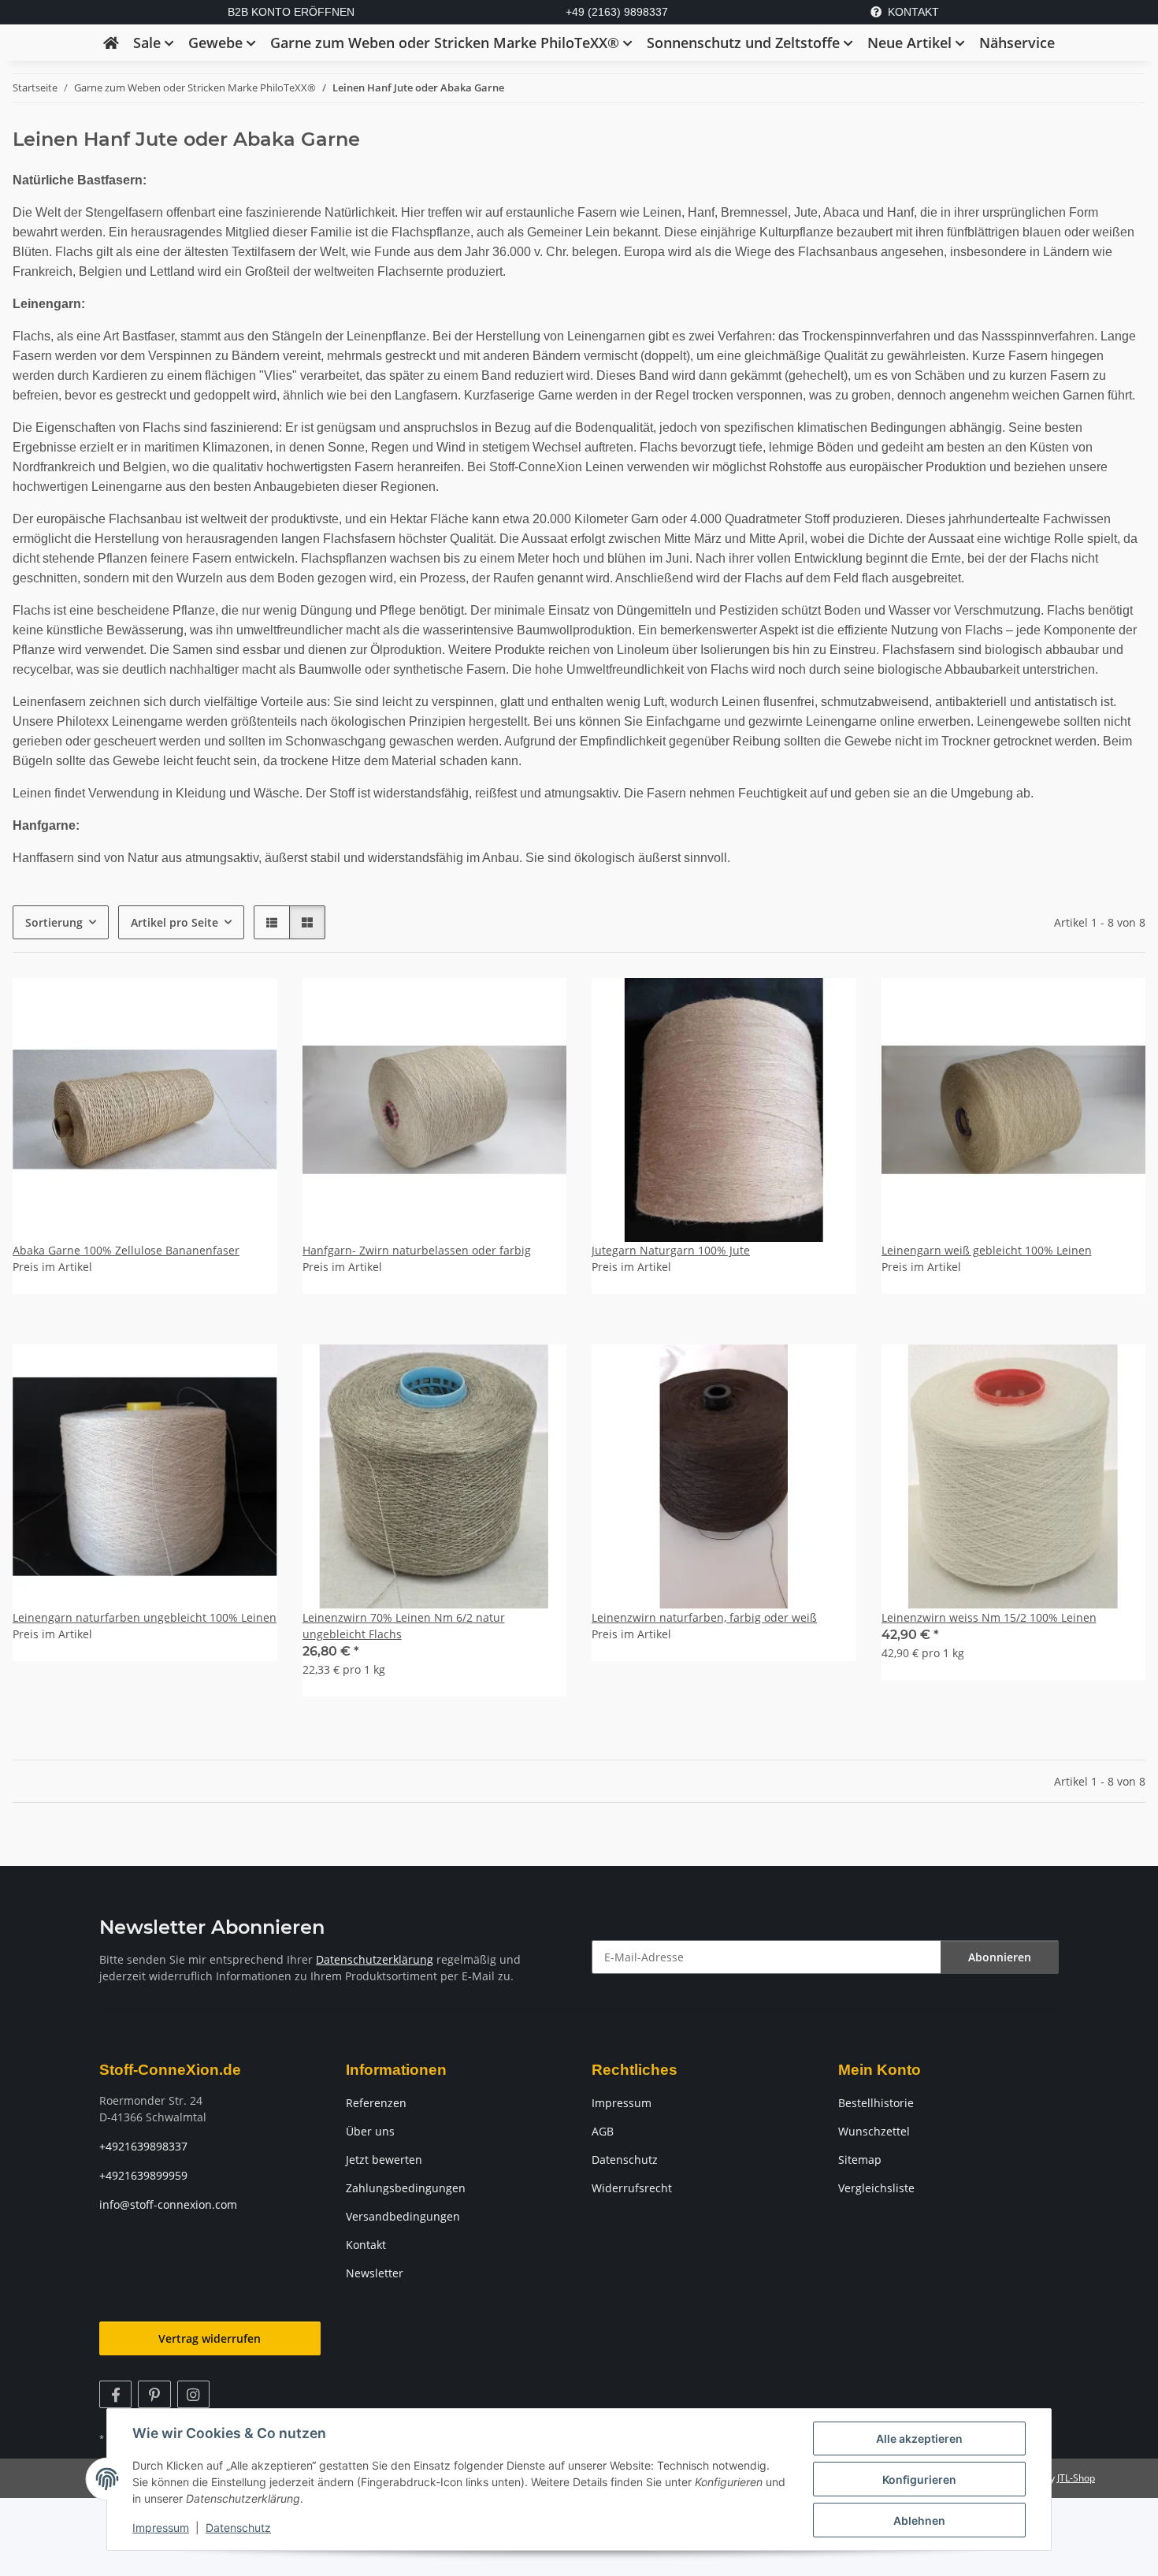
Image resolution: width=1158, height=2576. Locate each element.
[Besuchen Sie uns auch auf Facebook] (115, 2394)
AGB (603, 2131)
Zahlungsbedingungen (406, 2188)
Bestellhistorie (876, 2103)
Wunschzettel (874, 2131)
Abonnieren (1000, 1957)
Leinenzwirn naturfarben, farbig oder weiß (704, 1617)
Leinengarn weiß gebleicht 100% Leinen (987, 1250)
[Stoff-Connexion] (111, 43)
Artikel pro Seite (174, 922)
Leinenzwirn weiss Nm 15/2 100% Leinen (989, 1617)
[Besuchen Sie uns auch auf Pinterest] (154, 2394)
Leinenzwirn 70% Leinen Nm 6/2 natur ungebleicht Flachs (404, 1626)
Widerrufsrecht (632, 2188)
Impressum (161, 2528)
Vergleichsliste (876, 2188)
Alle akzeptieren (919, 2438)
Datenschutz (238, 2528)
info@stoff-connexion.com (168, 2204)
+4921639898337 (143, 2146)
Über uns (370, 2131)
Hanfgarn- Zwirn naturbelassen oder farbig (417, 1250)
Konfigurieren (919, 2479)
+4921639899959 (143, 2175)
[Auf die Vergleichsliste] (540, 1371)
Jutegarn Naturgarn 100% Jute (671, 1250)
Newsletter (375, 2273)
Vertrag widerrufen (210, 2338)
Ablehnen (919, 2520)
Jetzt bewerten (384, 2160)
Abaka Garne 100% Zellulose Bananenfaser (126, 1250)
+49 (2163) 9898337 (617, 12)
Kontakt (366, 2245)
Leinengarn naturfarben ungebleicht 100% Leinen (145, 1617)
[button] (272, 922)
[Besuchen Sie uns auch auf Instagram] (193, 2394)
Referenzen (376, 2103)
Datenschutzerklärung (375, 1959)
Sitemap (860, 2160)
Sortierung (54, 922)
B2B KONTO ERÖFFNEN (291, 12)
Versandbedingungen (403, 2216)
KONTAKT (913, 12)
